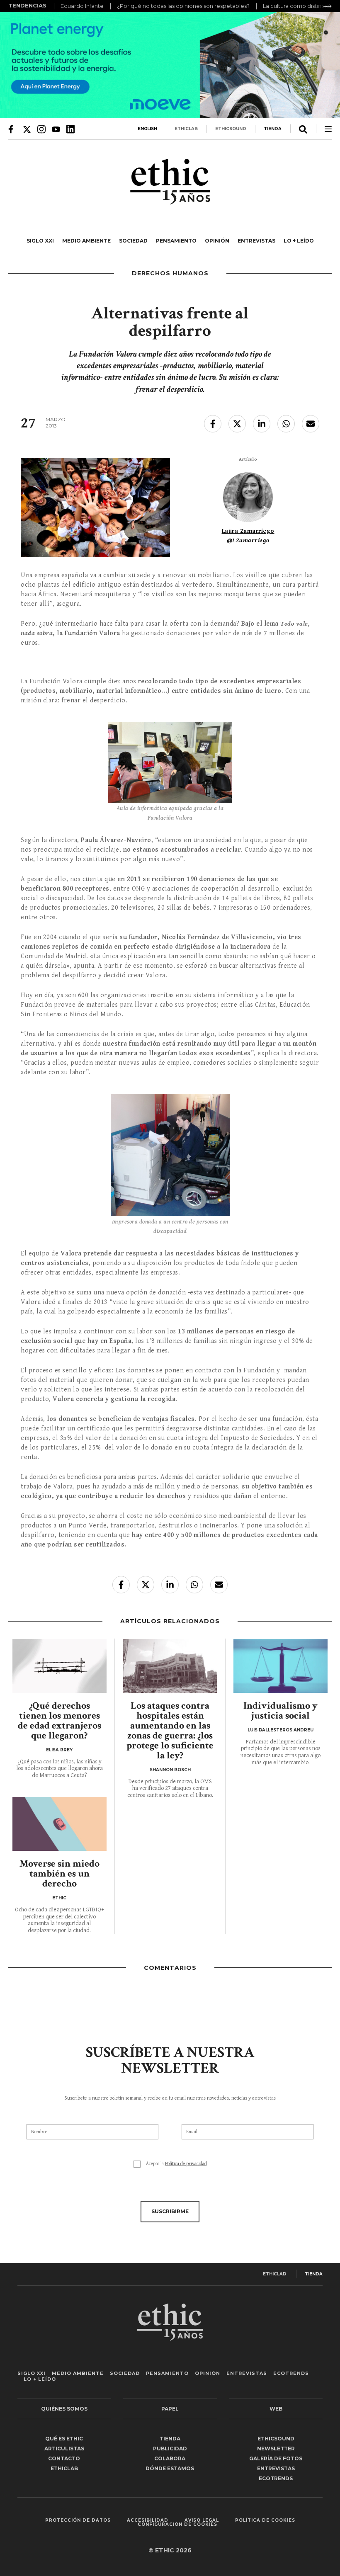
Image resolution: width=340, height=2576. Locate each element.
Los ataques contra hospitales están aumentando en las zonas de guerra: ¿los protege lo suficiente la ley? (170, 1730)
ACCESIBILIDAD (148, 2520)
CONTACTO (64, 2458)
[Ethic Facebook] (12, 129)
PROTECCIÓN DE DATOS (78, 2520)
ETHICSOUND (231, 129)
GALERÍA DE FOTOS (276, 2458)
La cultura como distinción (298, 6)
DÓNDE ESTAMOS (170, 2468)
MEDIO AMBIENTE (86, 241)
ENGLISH (147, 129)
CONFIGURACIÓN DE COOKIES (177, 2525)
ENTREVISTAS (256, 241)
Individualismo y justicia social (280, 1710)
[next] (328, 6)
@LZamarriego (248, 540)
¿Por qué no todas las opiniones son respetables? (183, 6)
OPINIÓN (217, 241)
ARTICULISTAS (64, 2449)
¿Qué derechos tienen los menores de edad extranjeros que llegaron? (59, 1720)
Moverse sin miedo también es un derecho (59, 1873)
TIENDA (273, 129)
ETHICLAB (186, 129)
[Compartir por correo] (311, 424)
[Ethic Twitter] (27, 129)
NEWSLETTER (276, 2449)
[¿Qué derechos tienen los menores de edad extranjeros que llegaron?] (59, 1666)
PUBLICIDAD (170, 2449)
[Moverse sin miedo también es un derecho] (59, 1824)
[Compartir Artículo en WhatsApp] (286, 424)
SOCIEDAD (133, 241)
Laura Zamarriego (248, 531)
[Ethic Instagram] (41, 129)
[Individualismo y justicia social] (280, 1666)
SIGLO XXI (40, 241)
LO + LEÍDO (299, 241)
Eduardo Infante (82, 6)
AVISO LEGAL (202, 2520)
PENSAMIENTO (176, 241)
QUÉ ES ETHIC (64, 2439)
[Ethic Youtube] (56, 129)
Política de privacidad (186, 2164)
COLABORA (170, 2458)
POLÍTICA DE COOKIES (265, 2520)
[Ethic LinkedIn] (70, 129)
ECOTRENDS (291, 2373)
